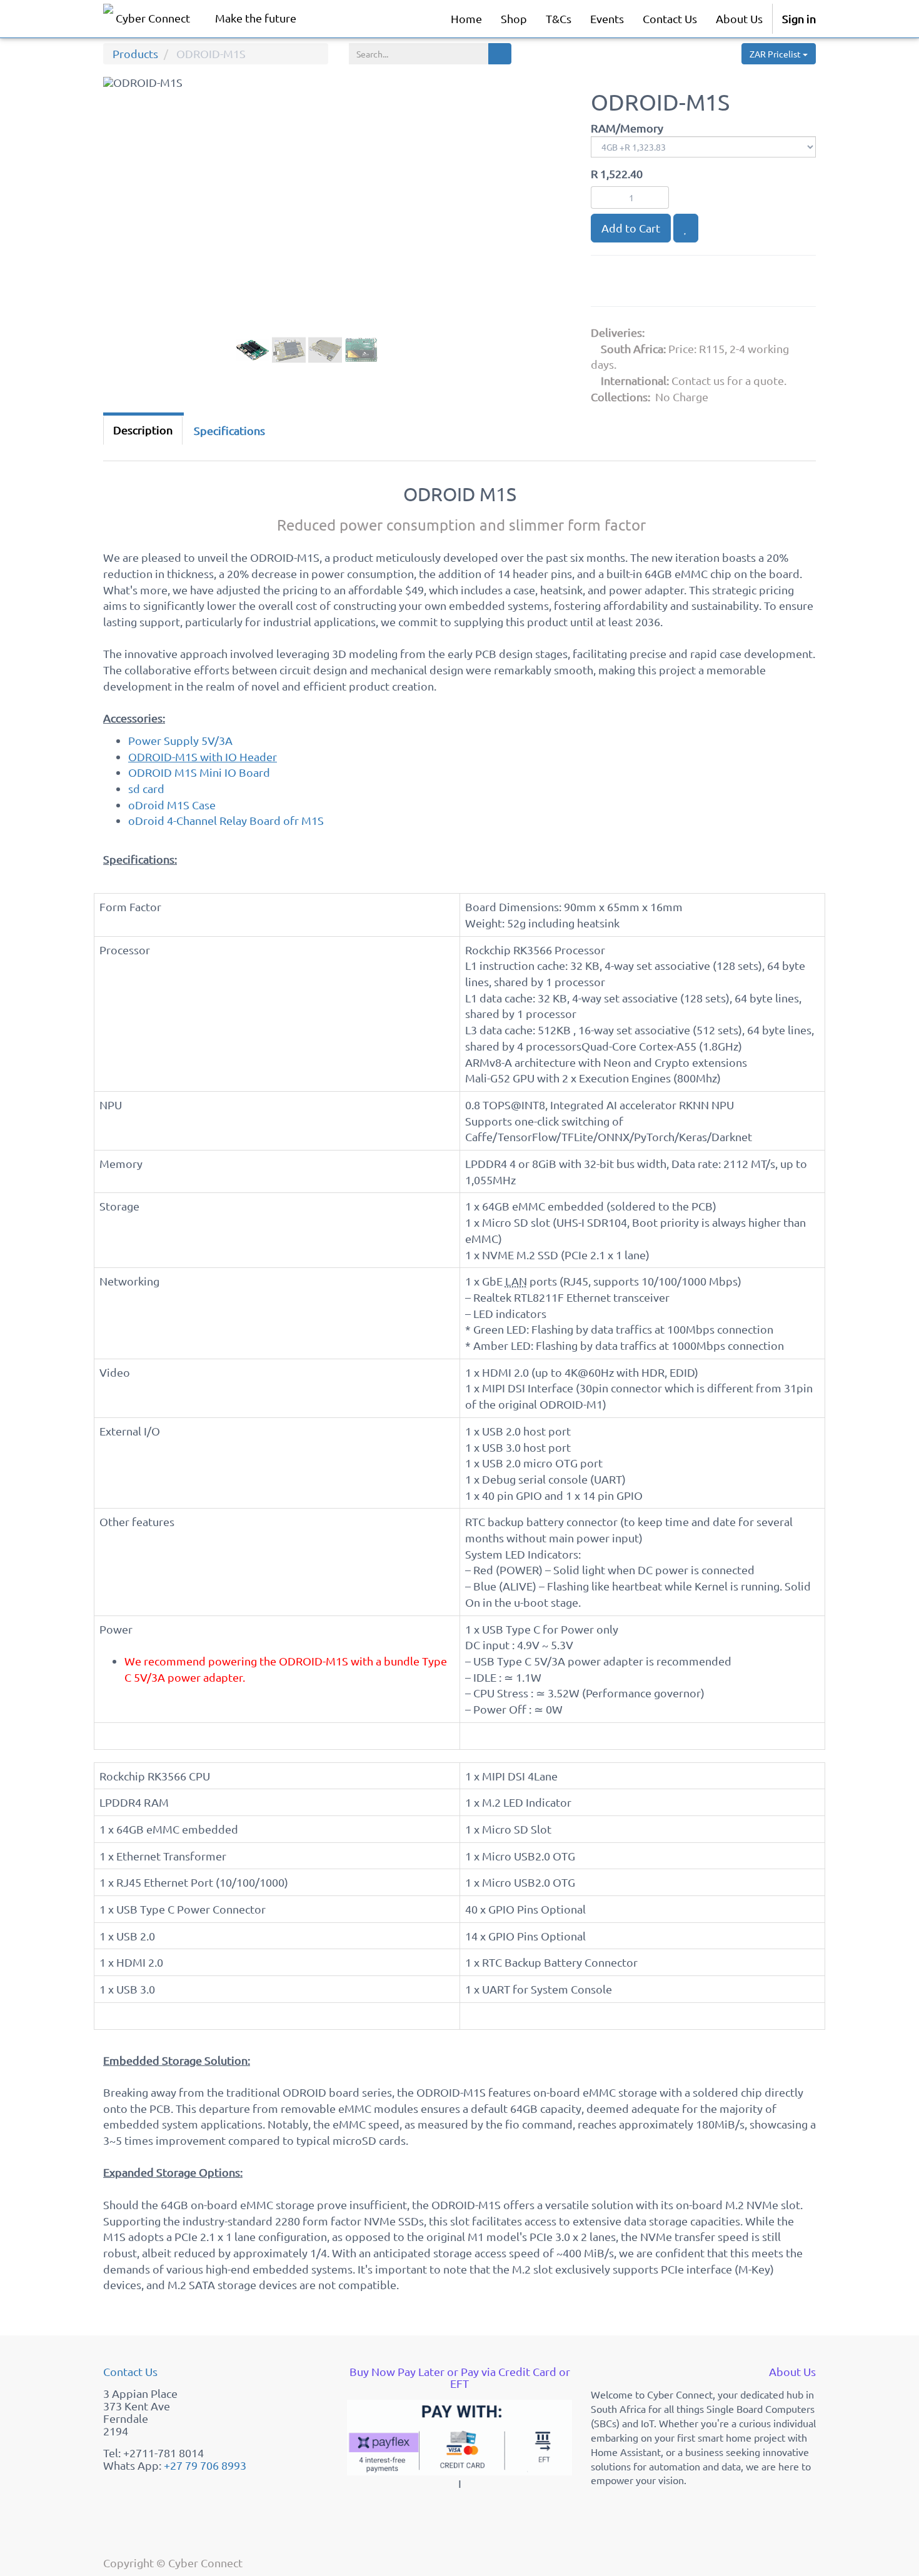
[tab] (229, 431)
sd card (146, 788)
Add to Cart (631, 228)
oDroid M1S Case (172, 805)
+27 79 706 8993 (205, 2465)
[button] (128, 236)
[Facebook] (638, 283)
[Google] (606, 283)
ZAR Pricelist (776, 54)
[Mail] (698, 283)
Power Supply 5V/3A (180, 740)
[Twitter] (669, 283)
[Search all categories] (500, 54)
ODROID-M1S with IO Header (203, 756)
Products (135, 53)
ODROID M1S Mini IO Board (199, 772)
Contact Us (130, 2371)
